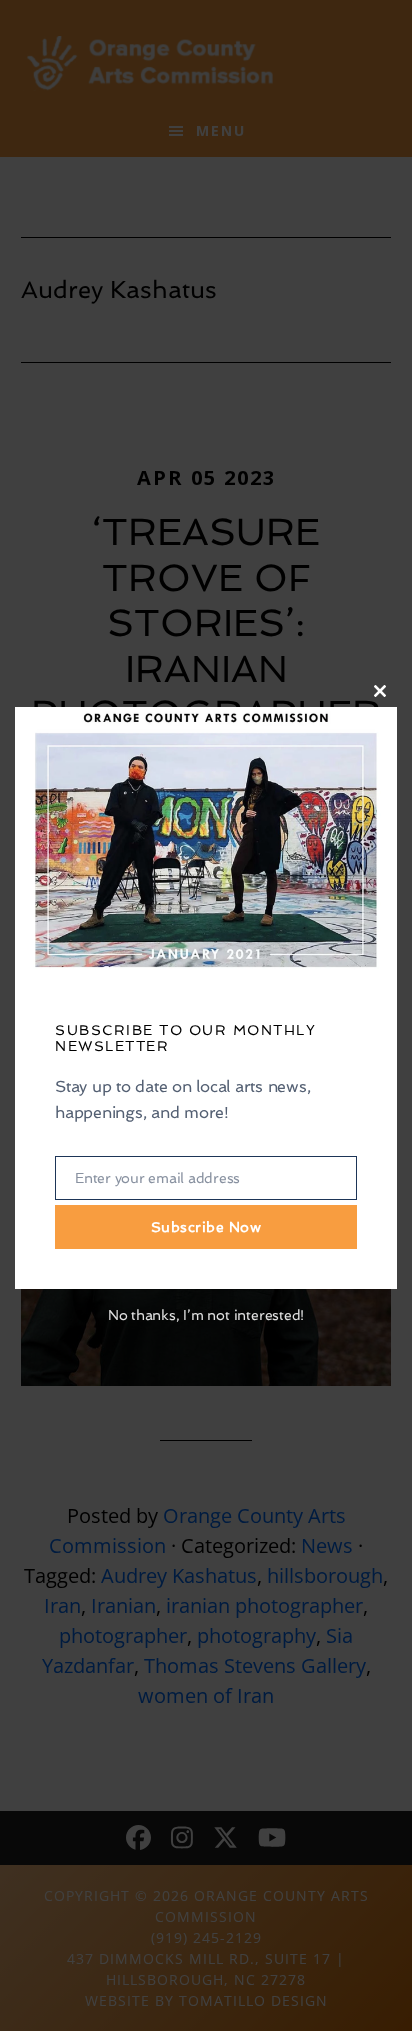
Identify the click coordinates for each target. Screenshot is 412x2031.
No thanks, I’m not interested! (206, 1315)
